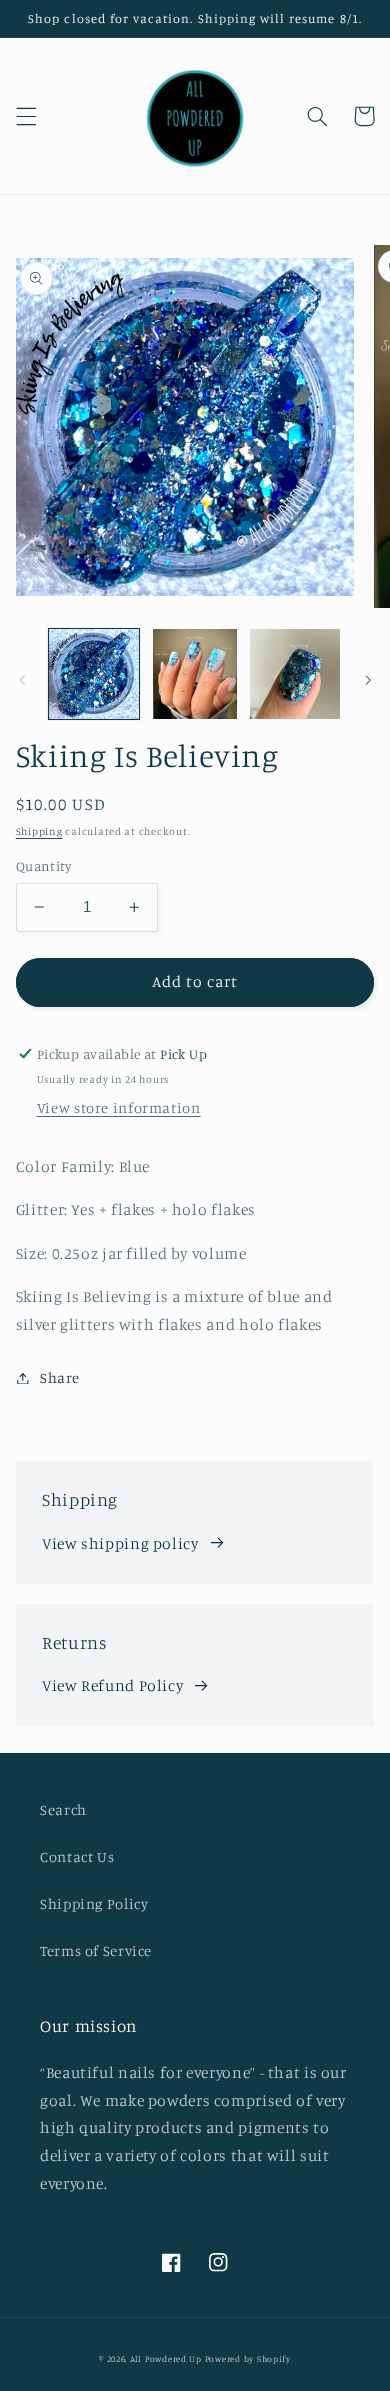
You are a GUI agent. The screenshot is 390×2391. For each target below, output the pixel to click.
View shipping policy (120, 1543)
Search (63, 1809)
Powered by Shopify (248, 2358)
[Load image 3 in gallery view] (295, 674)
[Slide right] (368, 680)
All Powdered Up (166, 2358)
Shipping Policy (94, 1903)
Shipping (39, 831)
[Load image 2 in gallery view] (195, 674)
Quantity (43, 866)
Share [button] (60, 1377)
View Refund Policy (112, 1685)
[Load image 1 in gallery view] (94, 674)
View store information (119, 1107)
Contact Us (77, 1856)
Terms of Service (96, 1950)
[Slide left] (22, 680)
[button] (26, 116)
